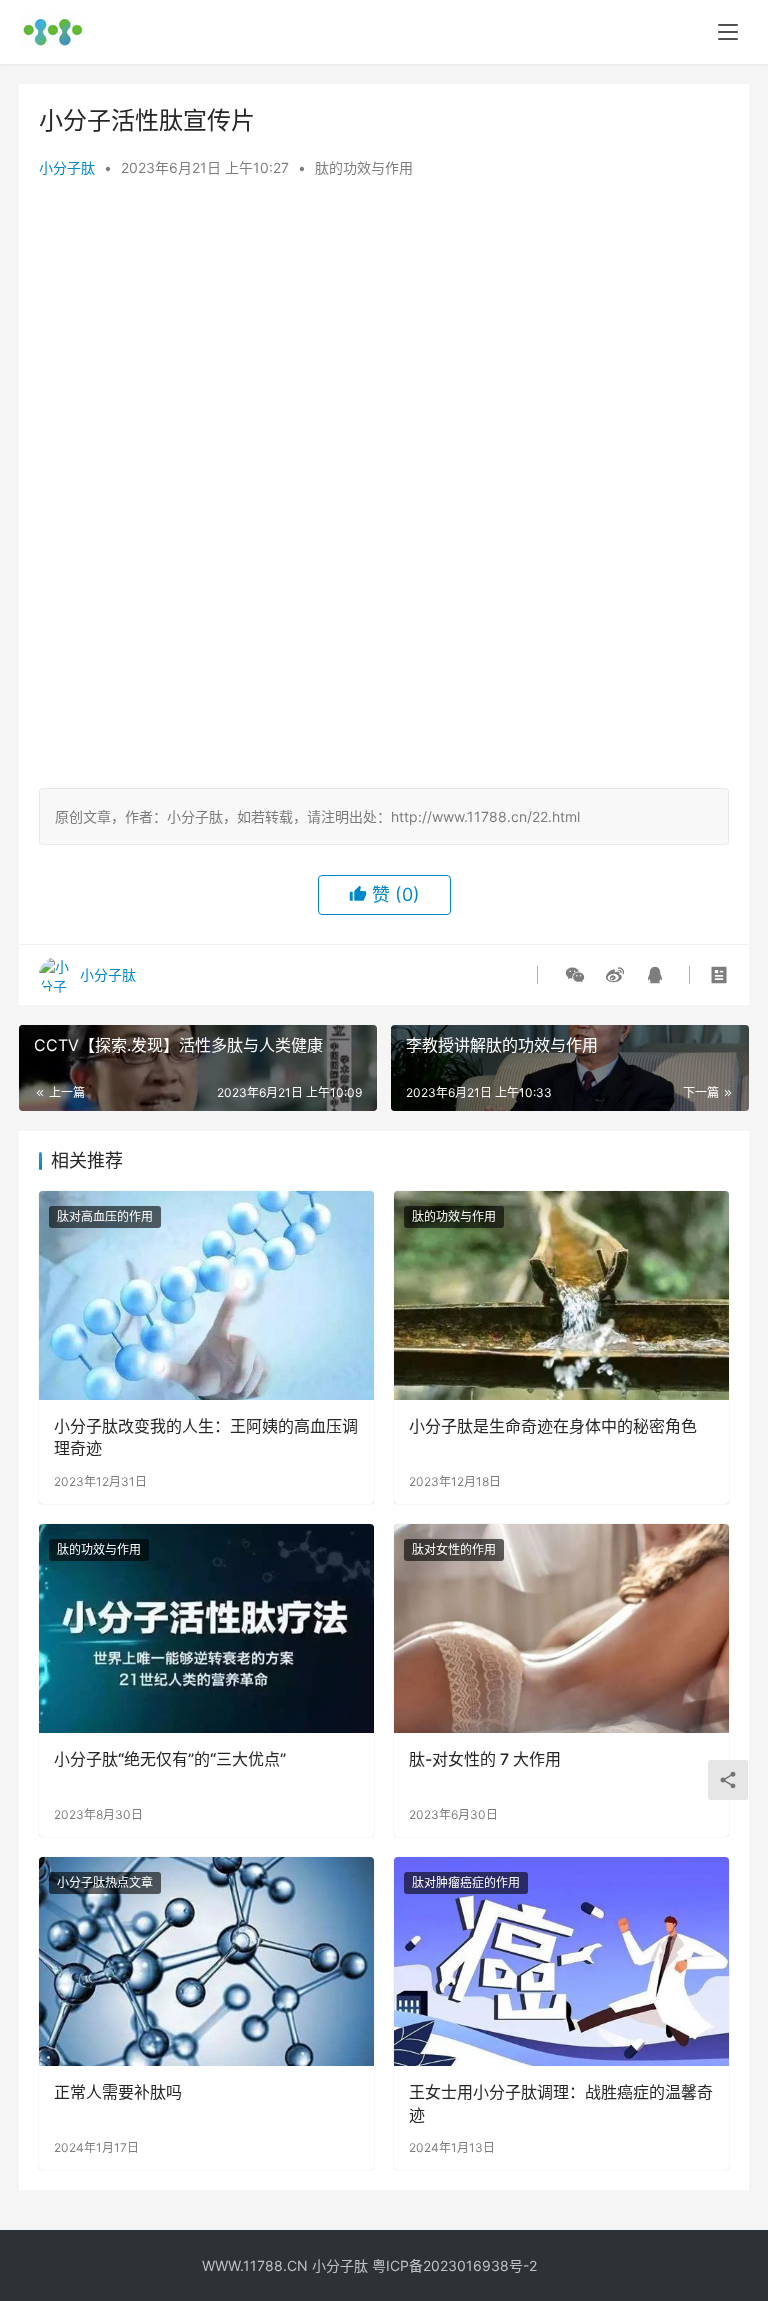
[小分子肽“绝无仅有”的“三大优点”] (206, 1628)
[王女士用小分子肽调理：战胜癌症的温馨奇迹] (561, 1961)
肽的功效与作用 (364, 167)
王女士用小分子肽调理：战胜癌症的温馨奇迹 (561, 2103)
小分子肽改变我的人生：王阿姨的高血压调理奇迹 (206, 1437)
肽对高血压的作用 (105, 1216)
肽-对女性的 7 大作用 (485, 1759)
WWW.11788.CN (255, 2265)
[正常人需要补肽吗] (206, 1961)
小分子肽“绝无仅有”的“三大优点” (170, 1759)
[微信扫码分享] (575, 975)
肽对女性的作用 (454, 1549)
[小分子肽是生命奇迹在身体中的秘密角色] (561, 1295)
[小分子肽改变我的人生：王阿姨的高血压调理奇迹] (206, 1295)
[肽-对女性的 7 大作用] (561, 1628)
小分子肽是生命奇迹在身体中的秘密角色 (553, 1426)
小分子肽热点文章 (105, 1882)
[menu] (728, 32)
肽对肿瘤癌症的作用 (466, 1882)
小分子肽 (67, 167)
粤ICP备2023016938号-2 (454, 2265)
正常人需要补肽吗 (118, 2092)
